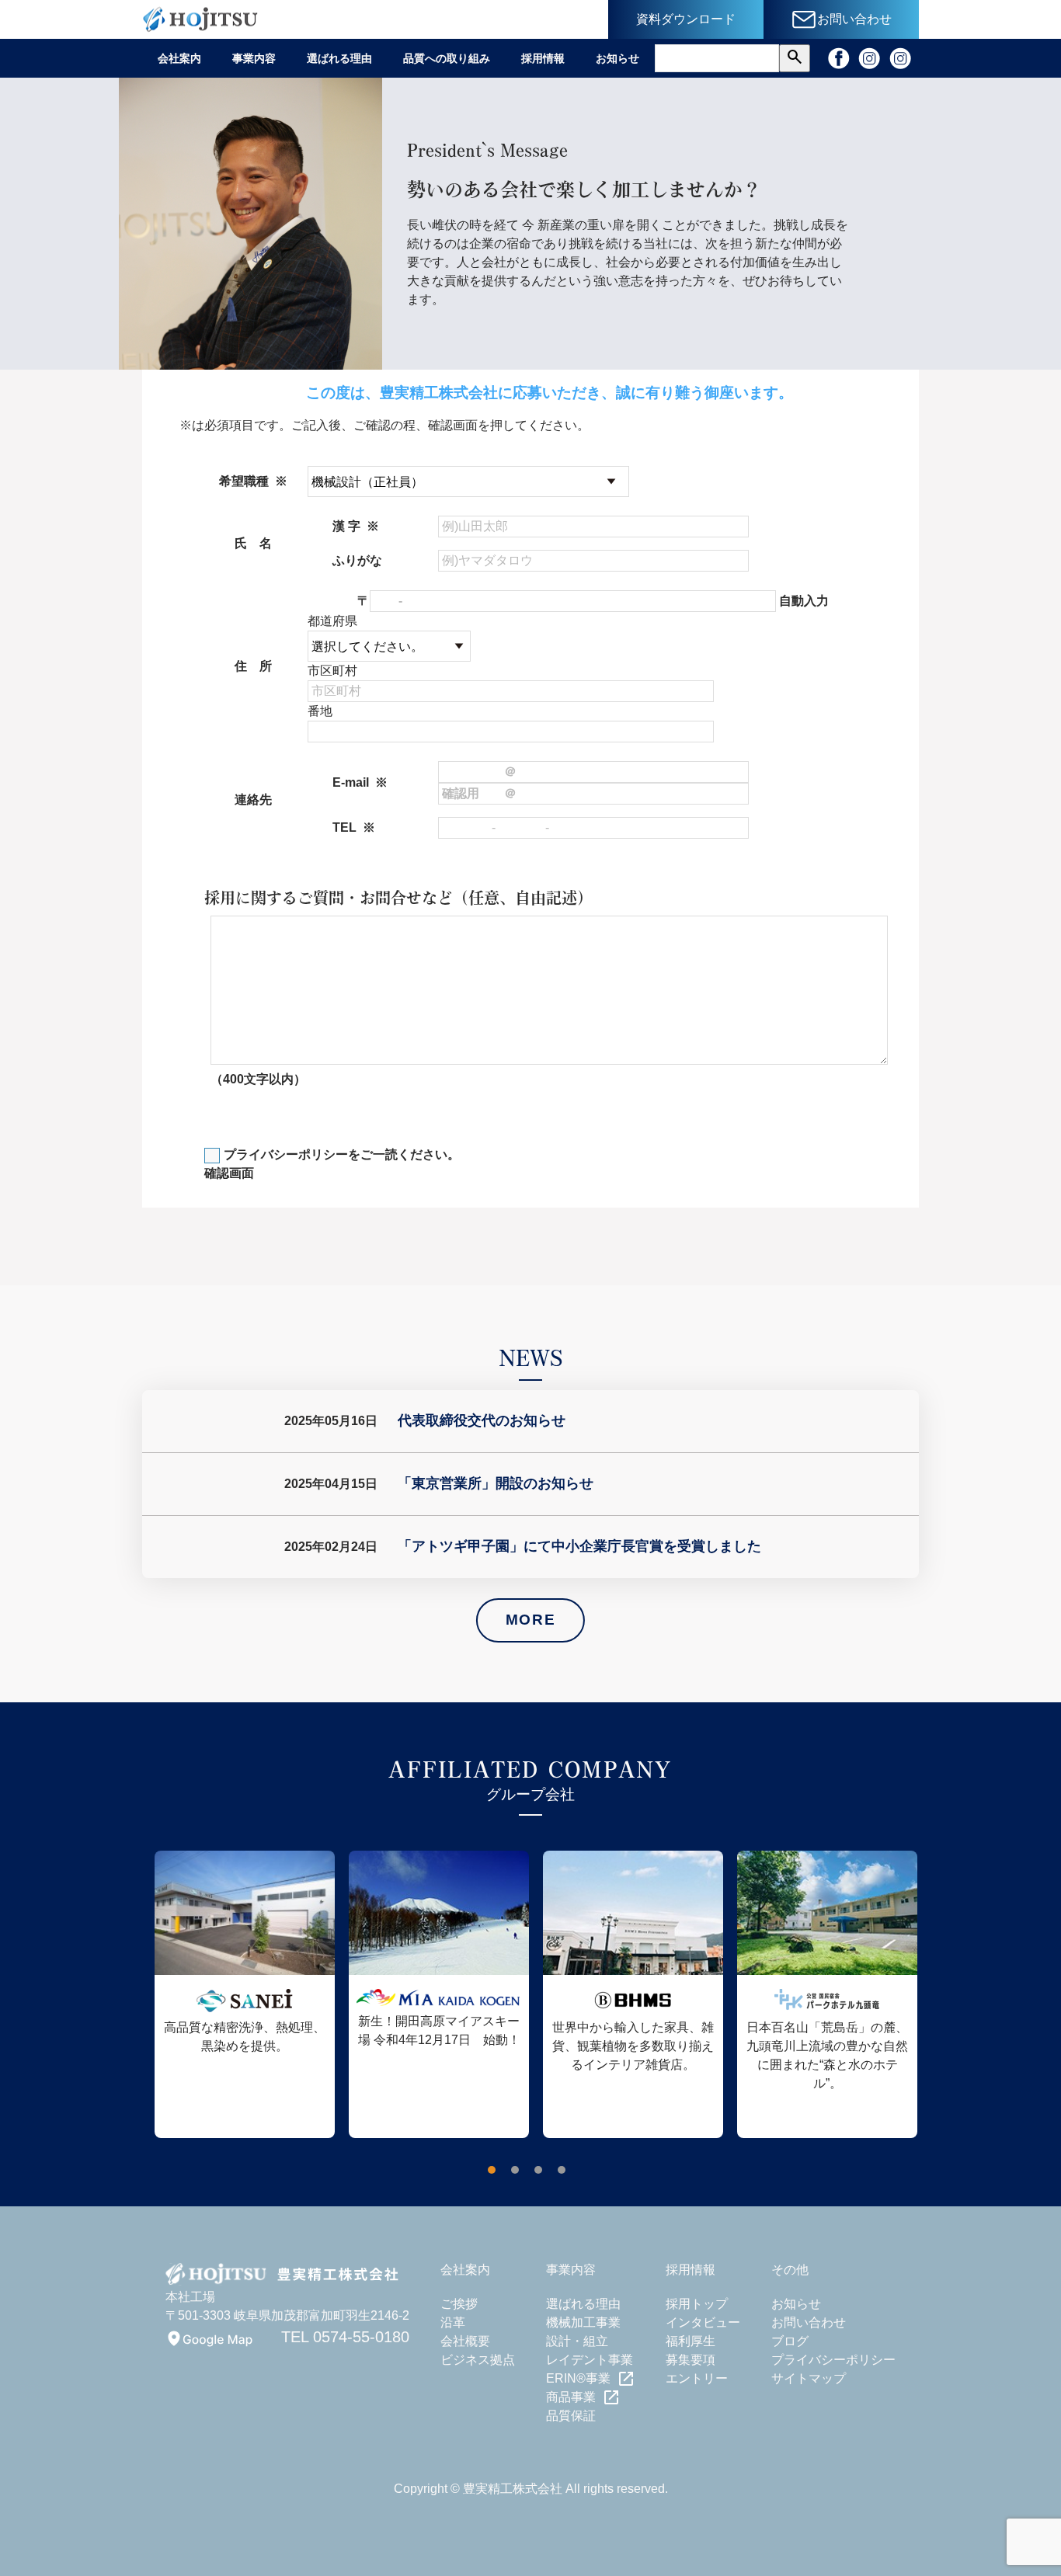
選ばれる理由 (339, 58)
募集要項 (691, 2360)
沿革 (453, 2322)
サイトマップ (809, 2378)
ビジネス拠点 (478, 2360)
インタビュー (703, 2322)
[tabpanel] (239, 1994)
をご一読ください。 (342, 1154)
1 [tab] (496, 2174)
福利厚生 (691, 2341)
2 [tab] (519, 2174)
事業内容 (254, 58)
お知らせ (617, 58)
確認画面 (229, 1173)
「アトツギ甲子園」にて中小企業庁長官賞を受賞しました (579, 1546)
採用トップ (697, 2304)
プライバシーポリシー (286, 1154)
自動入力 (804, 601)
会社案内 (179, 58)
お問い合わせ (809, 2322)
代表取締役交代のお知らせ (482, 1420)
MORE (530, 1620)
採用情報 (543, 58)
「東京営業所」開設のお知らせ (496, 1483)
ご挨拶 (459, 2304)
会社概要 (465, 2341)
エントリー (697, 2378)
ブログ (790, 2341)
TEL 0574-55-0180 (345, 2337)
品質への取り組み (447, 58)
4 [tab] (565, 2174)
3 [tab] (542, 2174)
